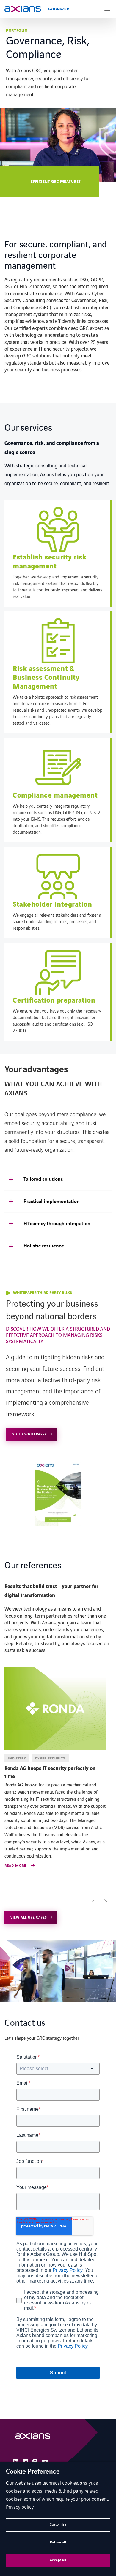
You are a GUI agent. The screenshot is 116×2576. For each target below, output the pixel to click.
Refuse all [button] (58, 2542)
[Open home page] (23, 9)
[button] (94, 1902)
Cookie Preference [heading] (33, 2472)
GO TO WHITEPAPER (29, 1434)
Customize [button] (58, 2525)
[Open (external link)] (33, 2438)
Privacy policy (20, 2507)
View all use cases (29, 1917)
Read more (16, 1866)
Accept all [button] (58, 2560)
